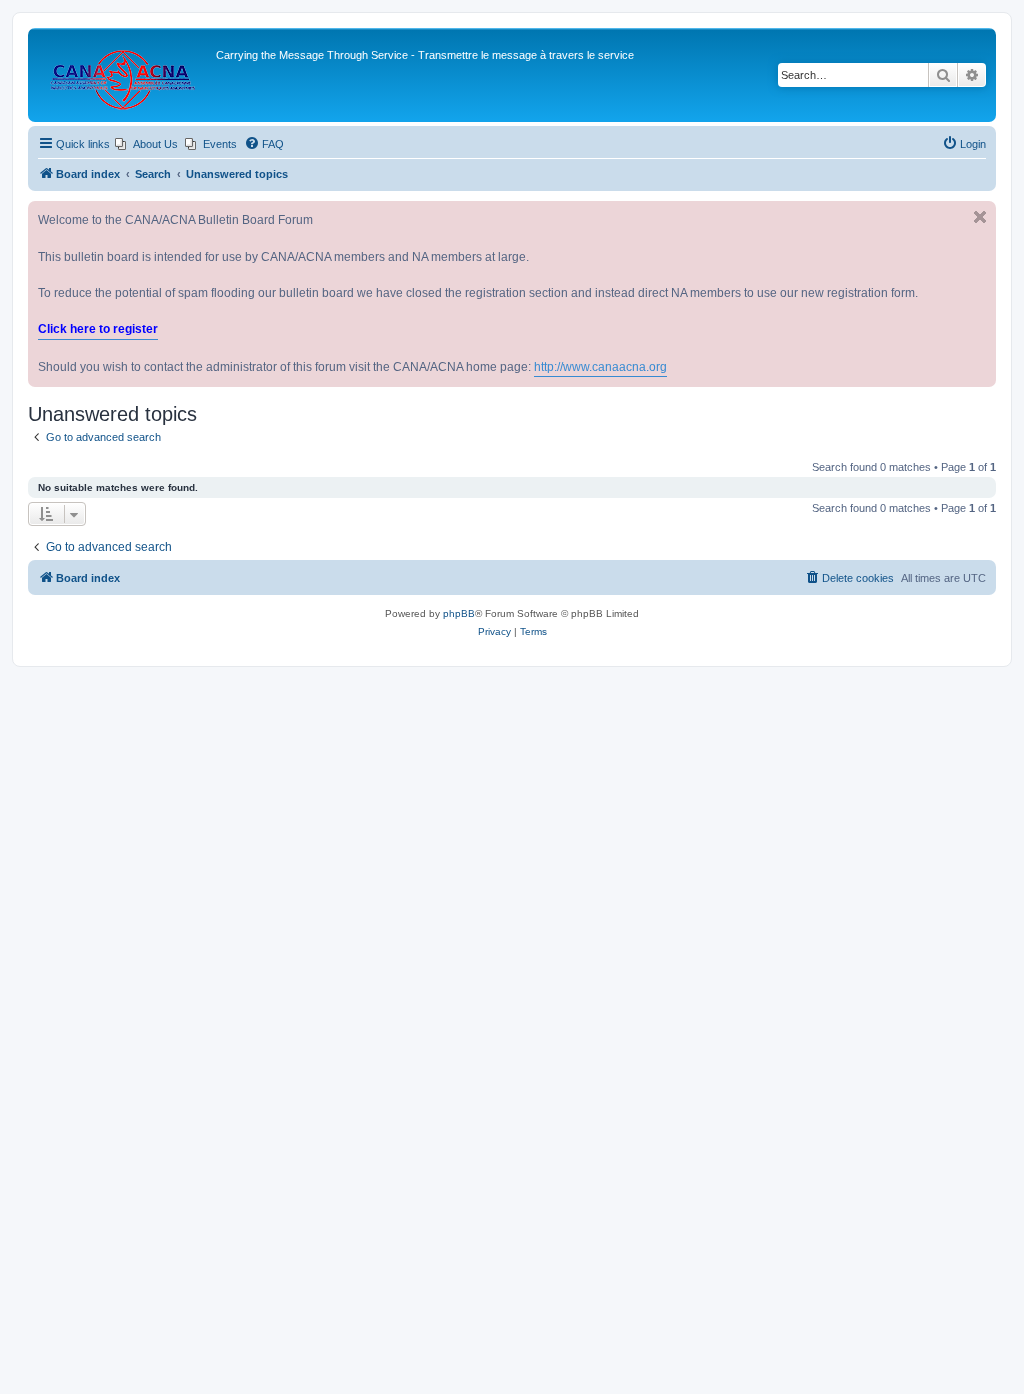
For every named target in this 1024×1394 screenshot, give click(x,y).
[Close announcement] (980, 217)
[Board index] (124, 75)
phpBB (459, 613)
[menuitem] (146, 144)
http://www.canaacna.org (600, 367)
